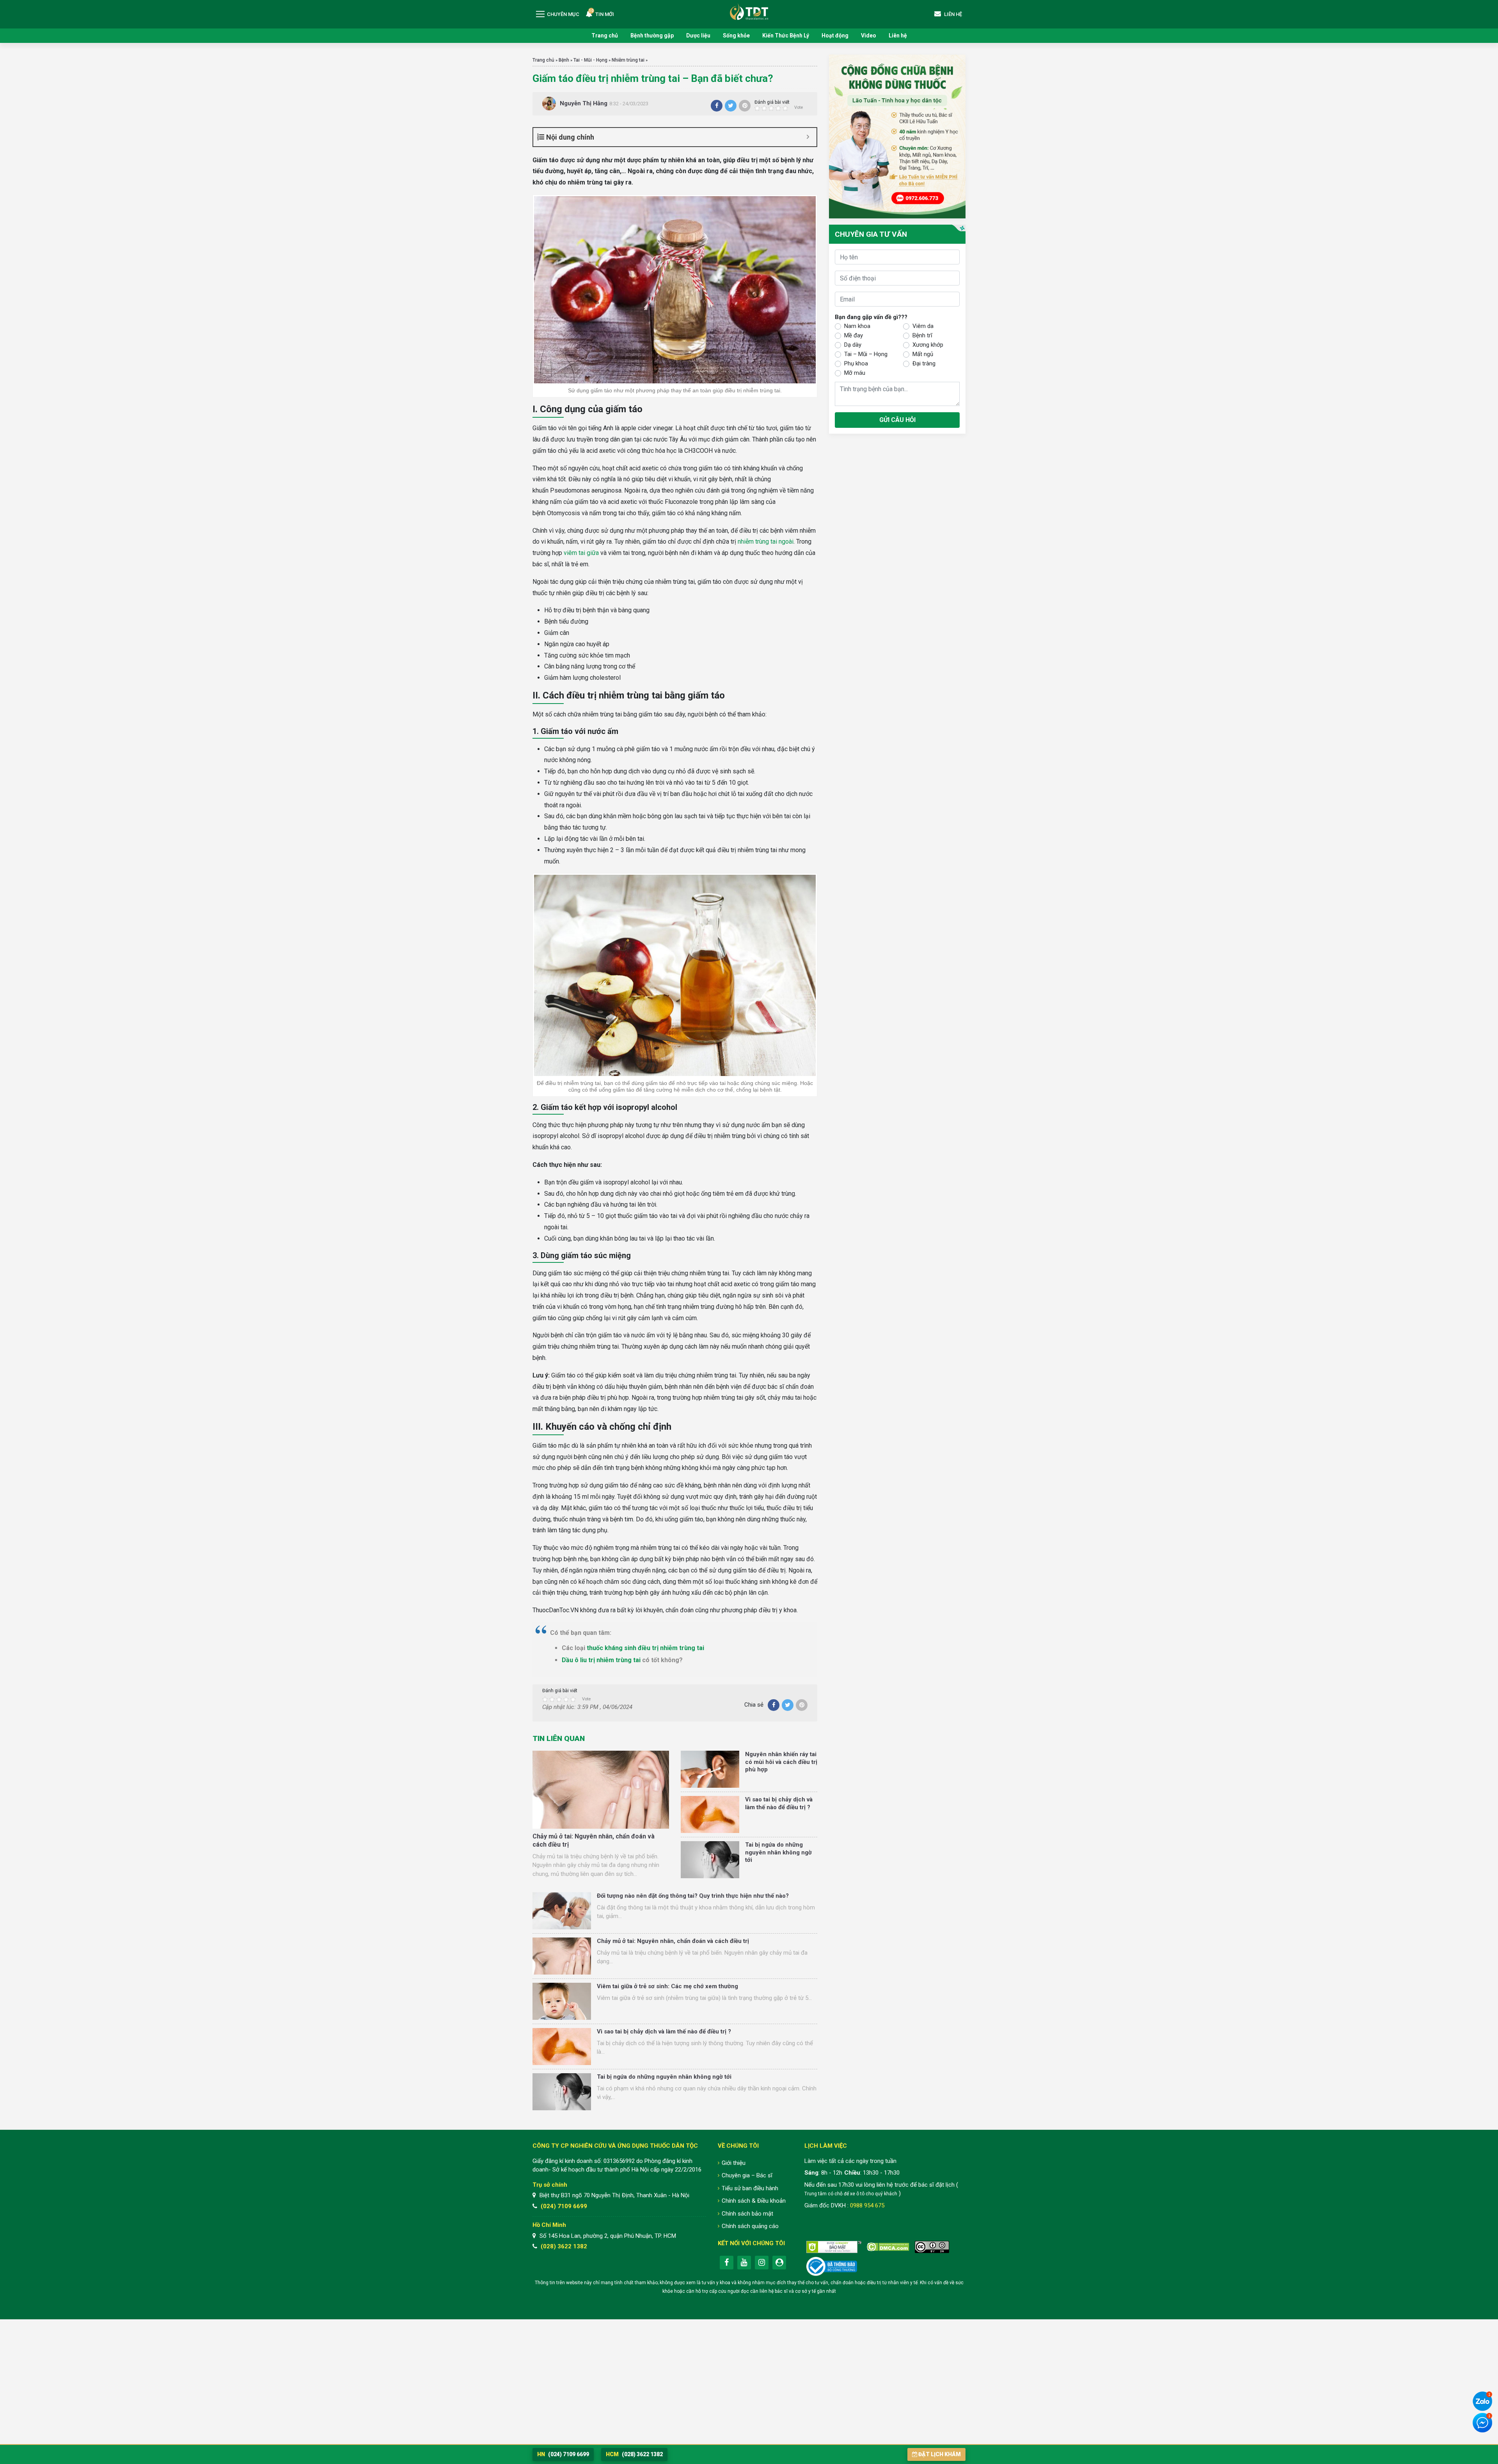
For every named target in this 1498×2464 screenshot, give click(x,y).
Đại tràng (924, 363)
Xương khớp (928, 345)
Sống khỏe (736, 35)
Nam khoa (857, 326)
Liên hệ (898, 35)
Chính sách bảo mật (747, 2214)
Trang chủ (605, 35)
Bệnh (564, 60)
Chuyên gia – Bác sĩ (747, 2175)
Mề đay (854, 335)
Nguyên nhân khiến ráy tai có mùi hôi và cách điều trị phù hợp (781, 1762)
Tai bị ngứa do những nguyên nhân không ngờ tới (778, 1852)
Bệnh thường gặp (652, 35)
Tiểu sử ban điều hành (750, 2188)
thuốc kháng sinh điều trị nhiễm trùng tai (645, 1648)
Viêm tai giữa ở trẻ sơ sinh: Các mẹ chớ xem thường (667, 1986)
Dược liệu (698, 35)
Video (869, 35)
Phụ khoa (856, 363)
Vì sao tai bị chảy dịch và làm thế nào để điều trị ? (779, 1803)
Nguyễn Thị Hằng (584, 103)
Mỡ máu (855, 373)
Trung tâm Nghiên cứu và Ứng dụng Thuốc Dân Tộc (749, 12)
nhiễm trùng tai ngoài (766, 542)
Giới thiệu (734, 2163)
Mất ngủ (923, 354)
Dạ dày (853, 345)
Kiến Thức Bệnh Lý (786, 35)
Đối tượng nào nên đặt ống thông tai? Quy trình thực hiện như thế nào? (693, 1896)
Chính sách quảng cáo (750, 2226)
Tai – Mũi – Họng (866, 354)
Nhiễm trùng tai (628, 60)
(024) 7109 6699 (564, 2206)
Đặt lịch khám (940, 2454)
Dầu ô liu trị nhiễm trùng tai (601, 1660)
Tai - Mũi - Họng (590, 60)
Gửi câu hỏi (897, 420)
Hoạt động (835, 35)
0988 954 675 (867, 2205)
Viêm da (923, 326)
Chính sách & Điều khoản (754, 2201)
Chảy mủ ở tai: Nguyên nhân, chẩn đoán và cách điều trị (673, 1941)
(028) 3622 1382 (564, 2246)
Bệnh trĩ (922, 335)
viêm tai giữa (581, 553)
